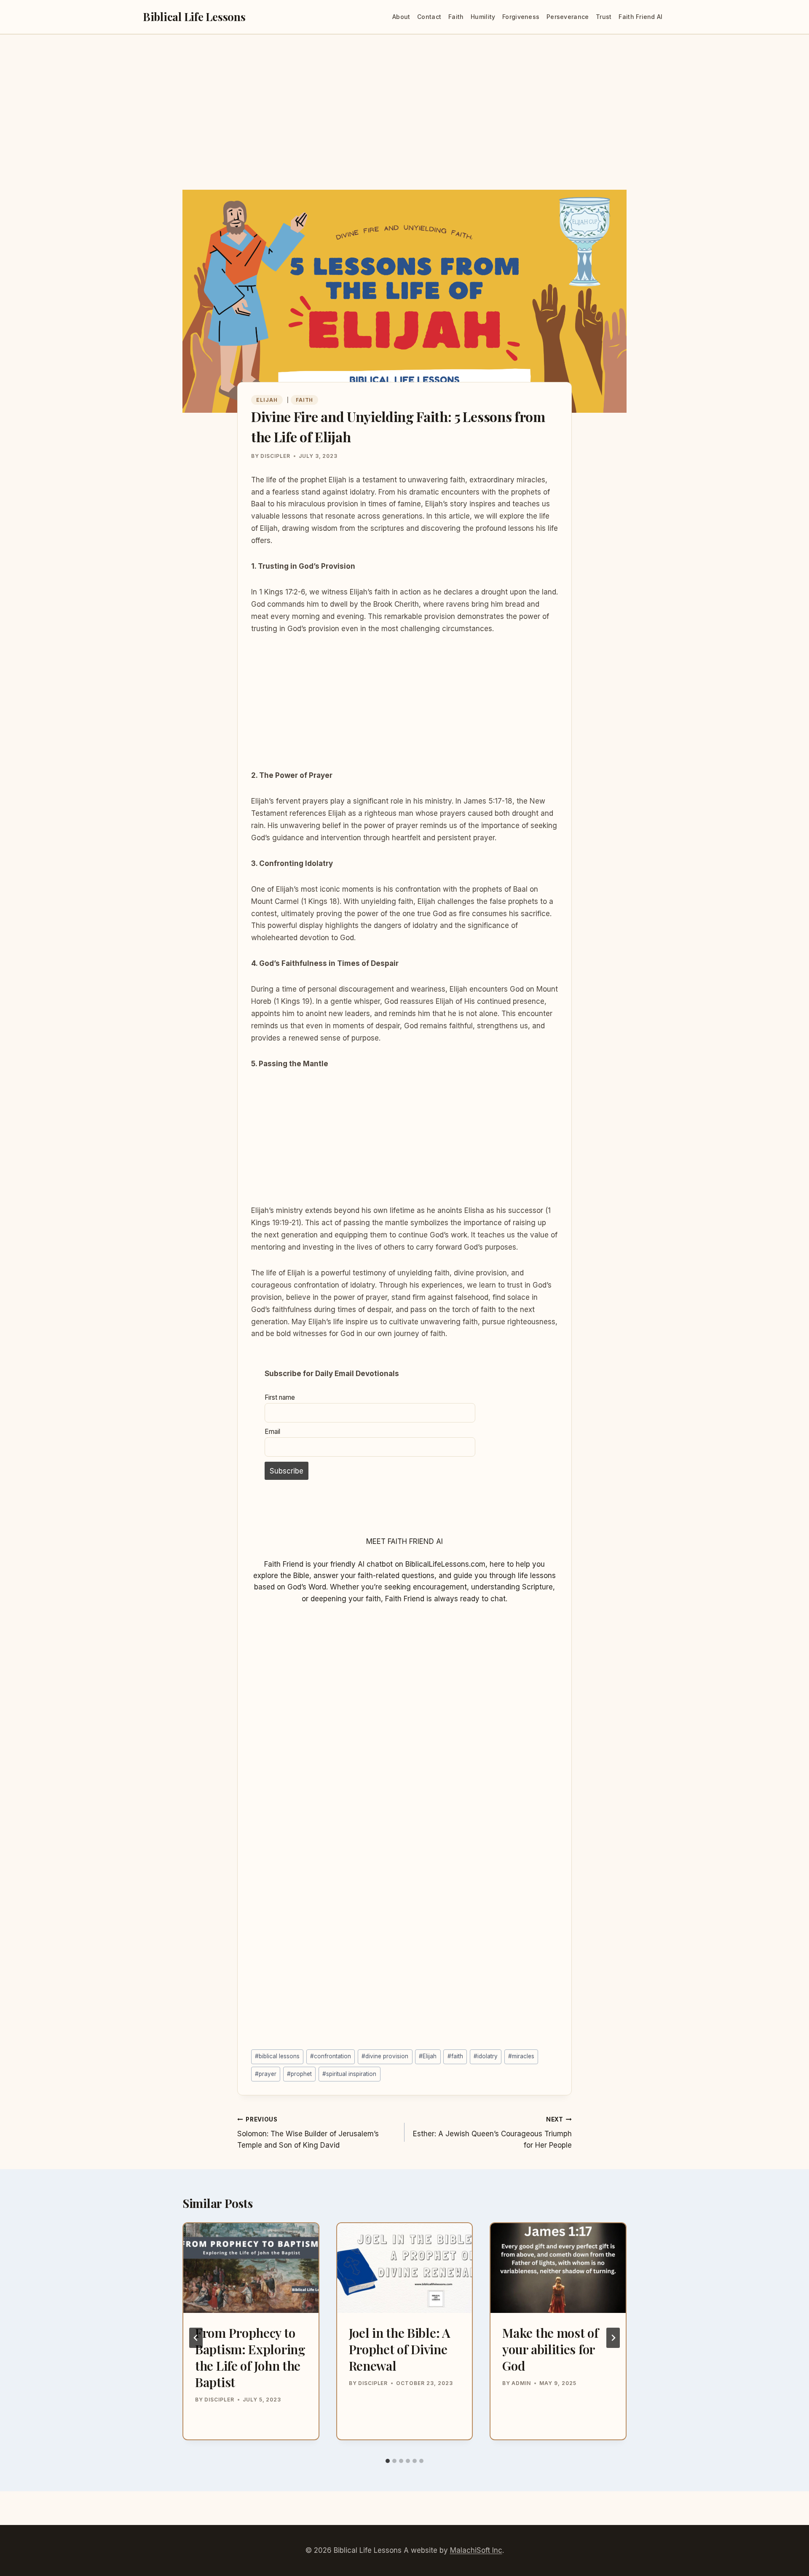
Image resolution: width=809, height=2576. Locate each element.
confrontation (331, 2056)
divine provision (385, 2056)
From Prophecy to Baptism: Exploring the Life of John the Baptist (250, 2357)
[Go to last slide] (196, 2338)
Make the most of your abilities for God (550, 2349)
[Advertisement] (404, 127)
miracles (521, 2056)
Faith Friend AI (640, 17)
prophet (299, 2074)
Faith (456, 17)
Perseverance (568, 17)
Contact (429, 17)
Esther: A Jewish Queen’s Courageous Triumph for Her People (492, 2133)
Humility (483, 17)
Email (272, 1432)
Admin (521, 2383)
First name (280, 1397)
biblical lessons (277, 2056)
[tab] (388, 2461)
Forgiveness (521, 17)
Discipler (275, 456)
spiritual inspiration (349, 2074)
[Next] (613, 2338)
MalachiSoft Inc (476, 2550)
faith (455, 2056)
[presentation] (251, 2268)
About (401, 17)
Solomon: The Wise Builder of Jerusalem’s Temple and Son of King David (308, 2133)
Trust (604, 17)
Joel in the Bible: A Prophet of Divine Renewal (400, 2349)
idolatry (486, 2056)
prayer (266, 2074)
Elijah (267, 400)
